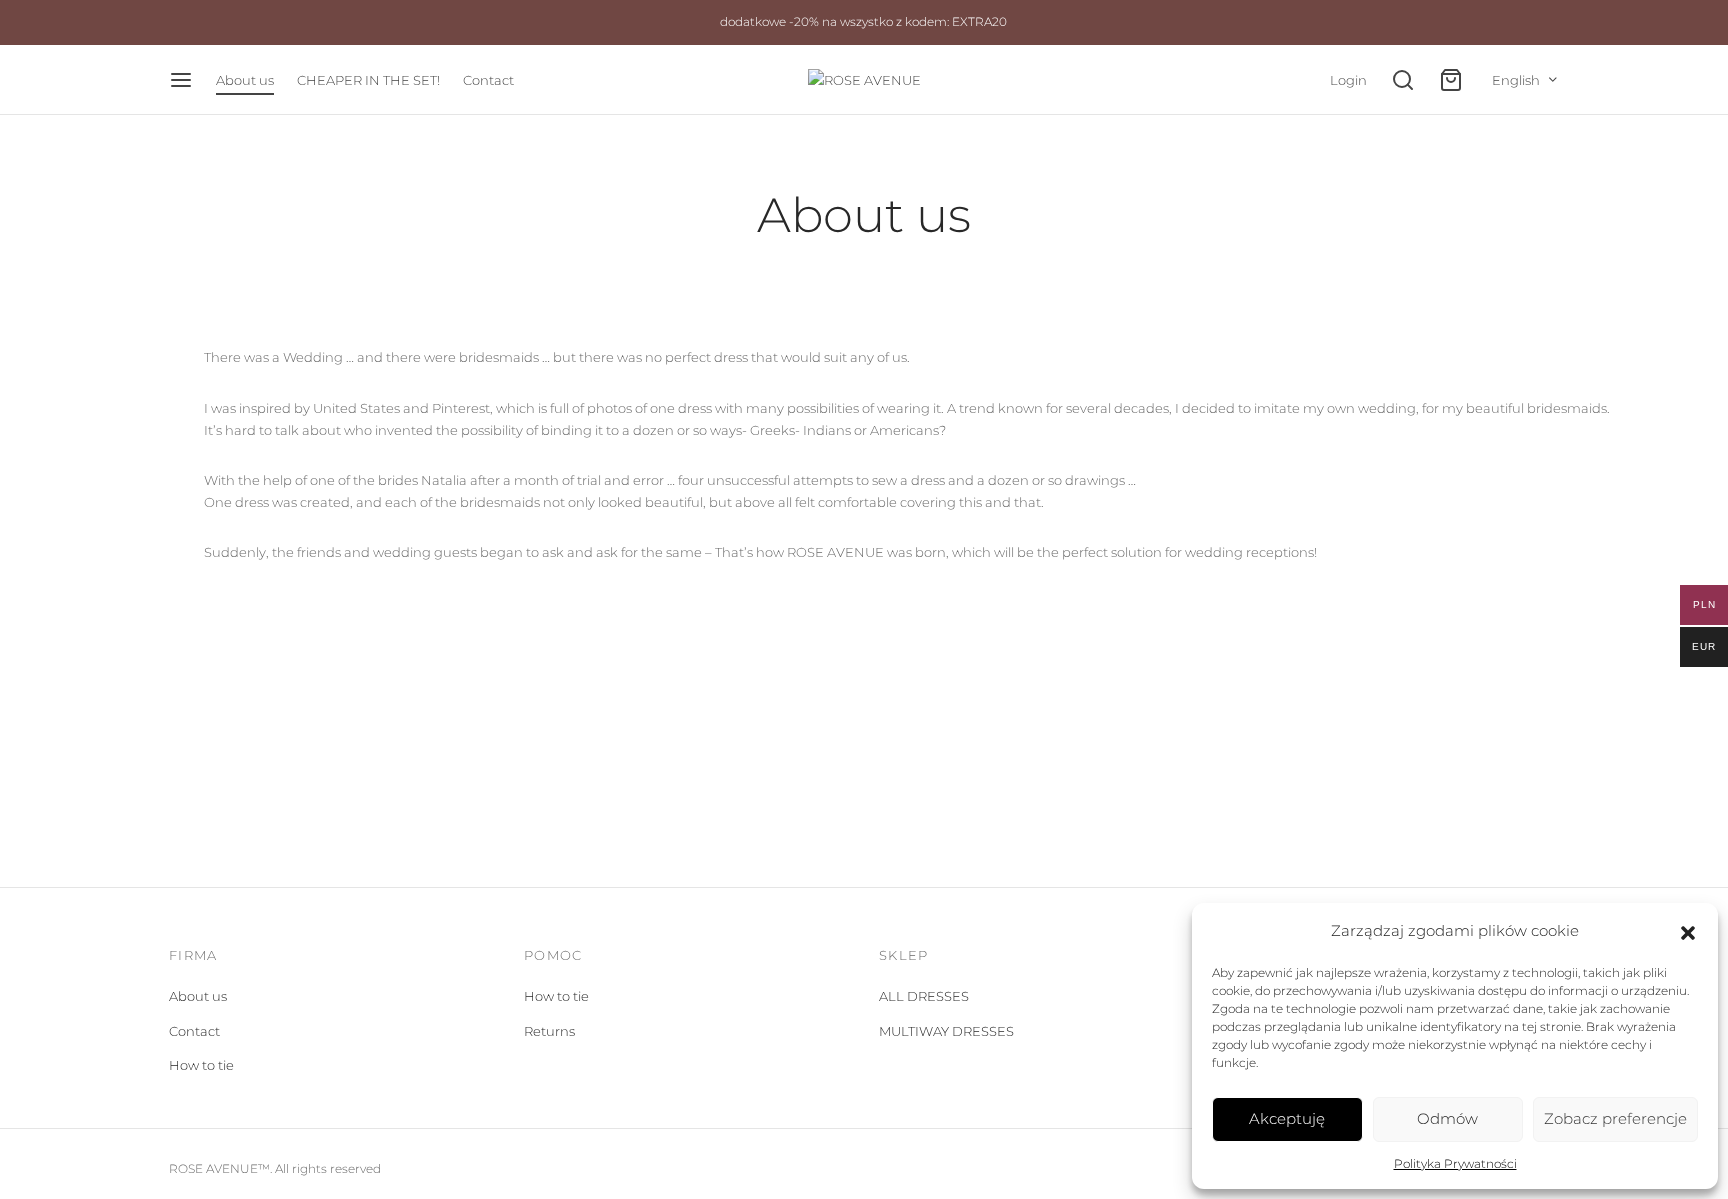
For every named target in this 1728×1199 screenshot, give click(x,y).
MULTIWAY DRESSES (946, 1031)
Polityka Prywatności (1455, 1163)
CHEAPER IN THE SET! (368, 80)
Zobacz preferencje (1615, 1118)
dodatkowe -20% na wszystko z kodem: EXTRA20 (863, 22)
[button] (1688, 931)
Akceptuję (1287, 1118)
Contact (488, 80)
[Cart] (1451, 80)
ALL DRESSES (924, 996)
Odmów (1447, 1118)
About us (245, 80)
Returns (549, 1031)
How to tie (201, 1065)
